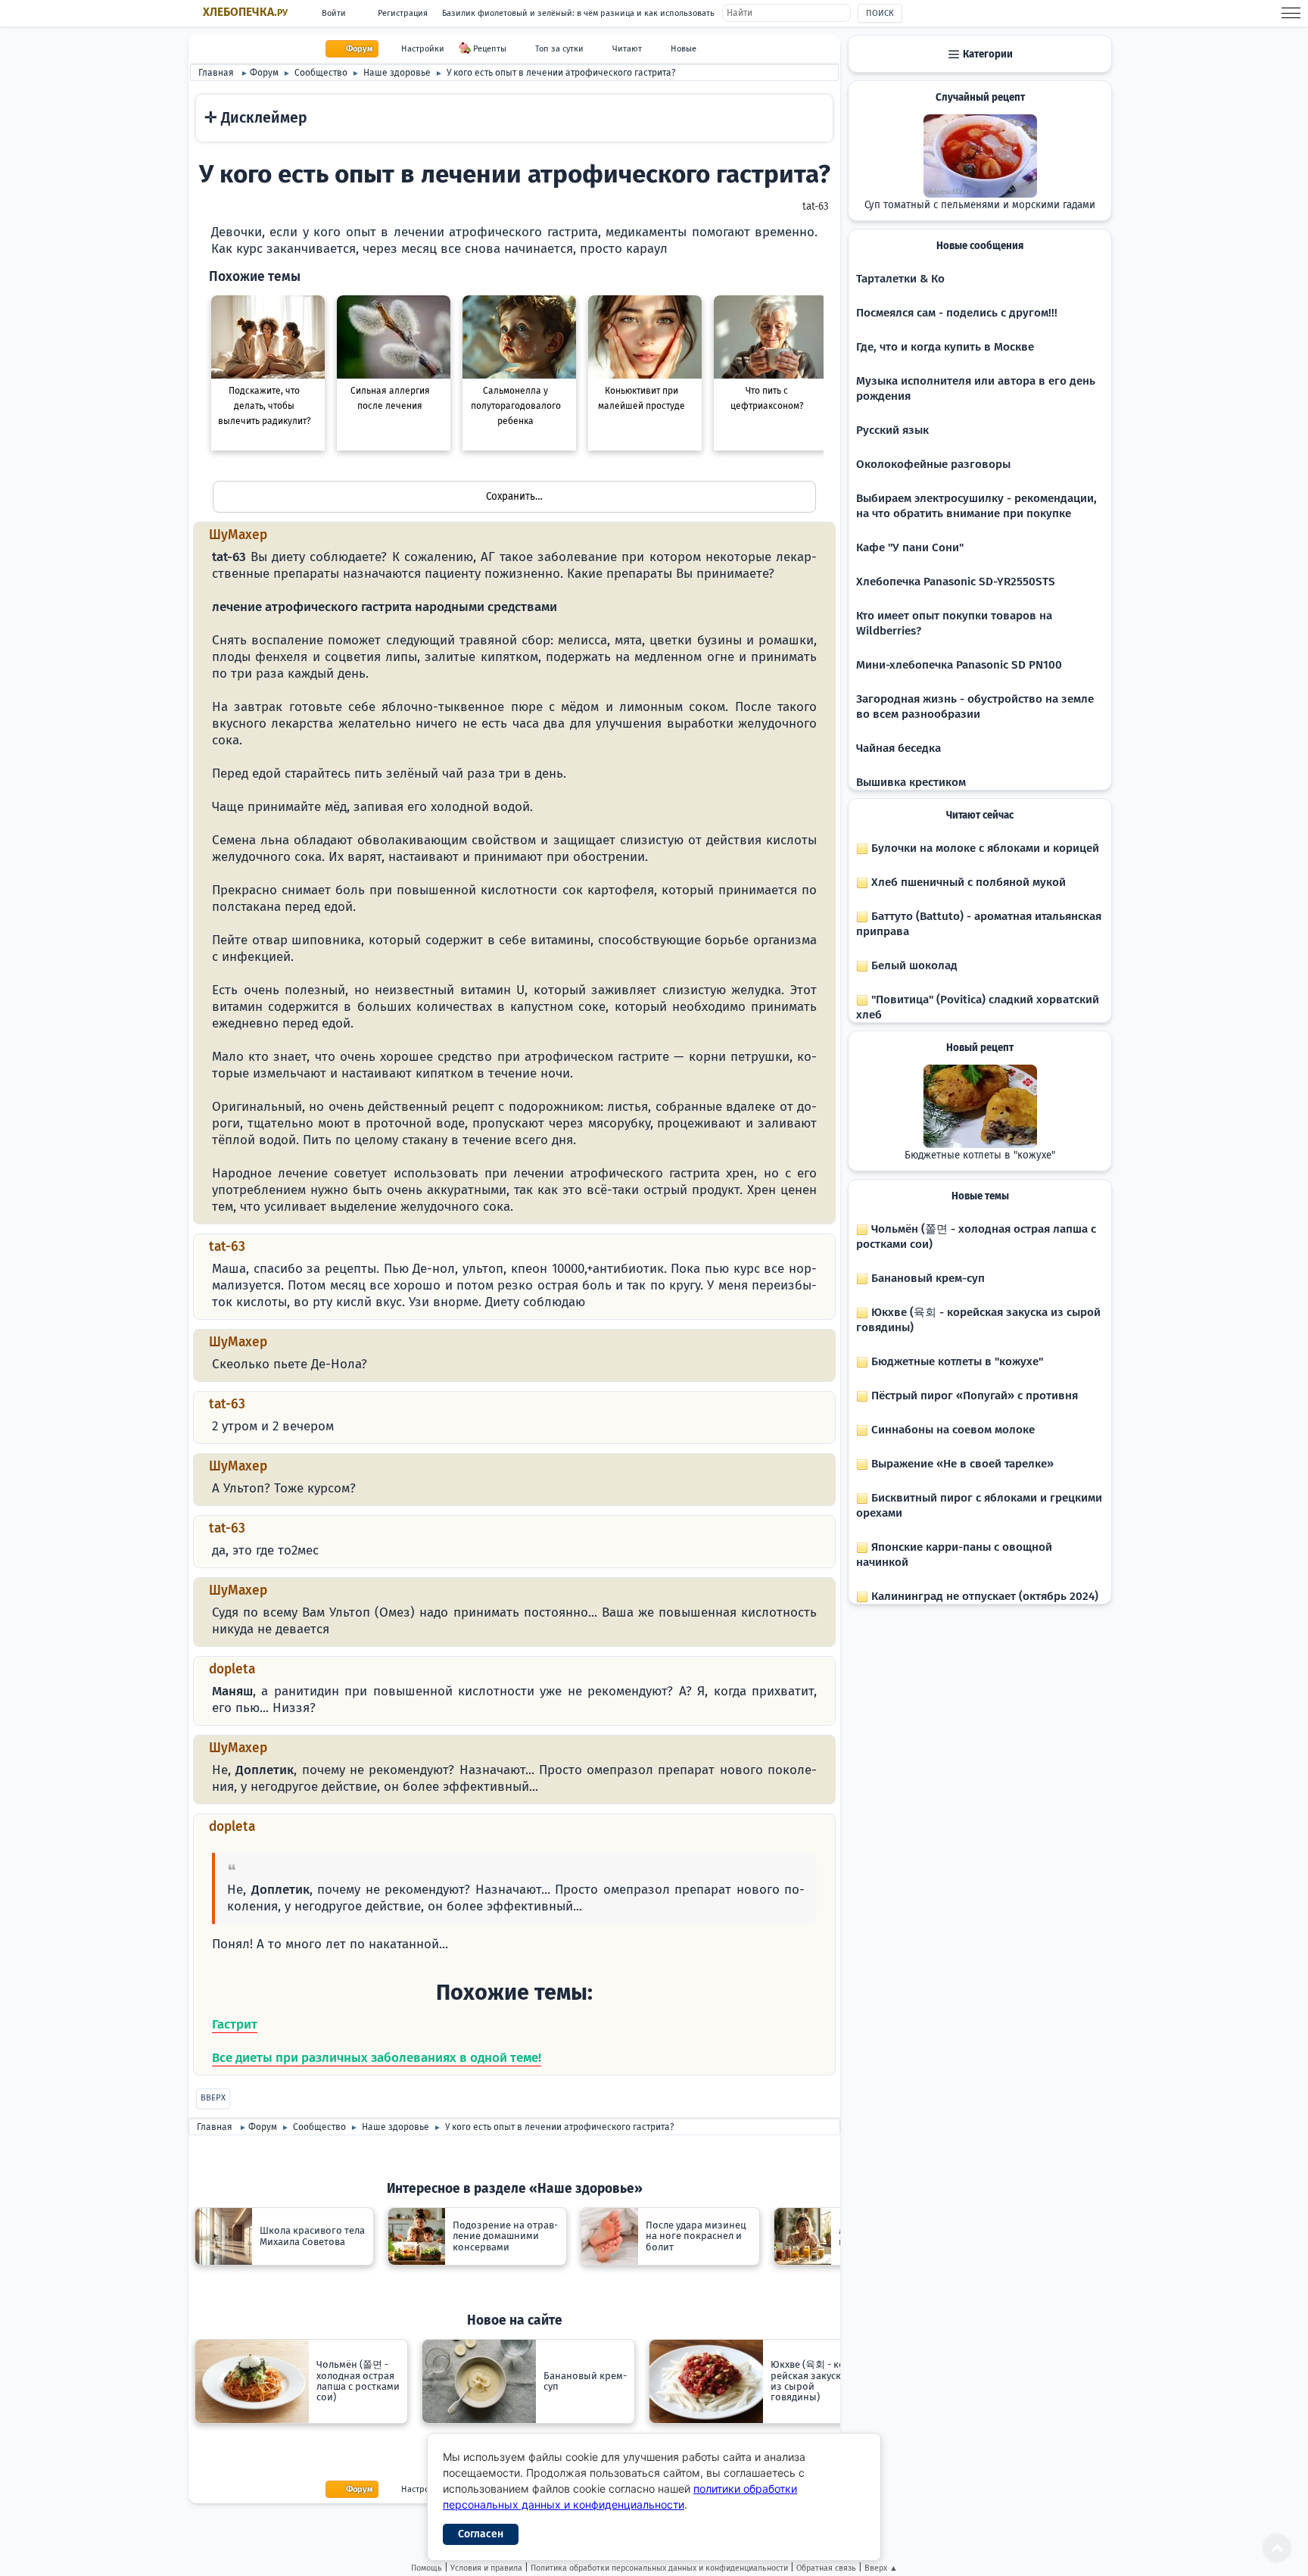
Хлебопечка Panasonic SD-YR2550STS (956, 582)
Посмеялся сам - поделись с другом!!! (957, 313)
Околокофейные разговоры (933, 464)
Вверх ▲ (881, 2568)
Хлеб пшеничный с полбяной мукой (967, 882)
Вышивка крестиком (911, 782)
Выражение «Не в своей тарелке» (961, 1464)
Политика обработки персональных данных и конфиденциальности (659, 2568)
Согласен (481, 2534)
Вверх (213, 2098)
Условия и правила (486, 2568)
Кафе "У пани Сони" (910, 547)
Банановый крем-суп (926, 1278)
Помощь (427, 2568)
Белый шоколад (913, 965)
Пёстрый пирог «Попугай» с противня (973, 1396)
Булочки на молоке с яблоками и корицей (984, 848)
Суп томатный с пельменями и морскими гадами (980, 205)
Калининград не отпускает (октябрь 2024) (983, 1596)
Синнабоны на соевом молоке (951, 1430)
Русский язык (892, 430)
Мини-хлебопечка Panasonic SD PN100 (959, 665)
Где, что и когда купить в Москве (945, 347)
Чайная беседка (898, 748)
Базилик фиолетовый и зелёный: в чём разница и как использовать (578, 13)
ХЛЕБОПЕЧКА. (245, 12)
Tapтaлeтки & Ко (900, 279)
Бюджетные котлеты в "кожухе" (980, 1155)
